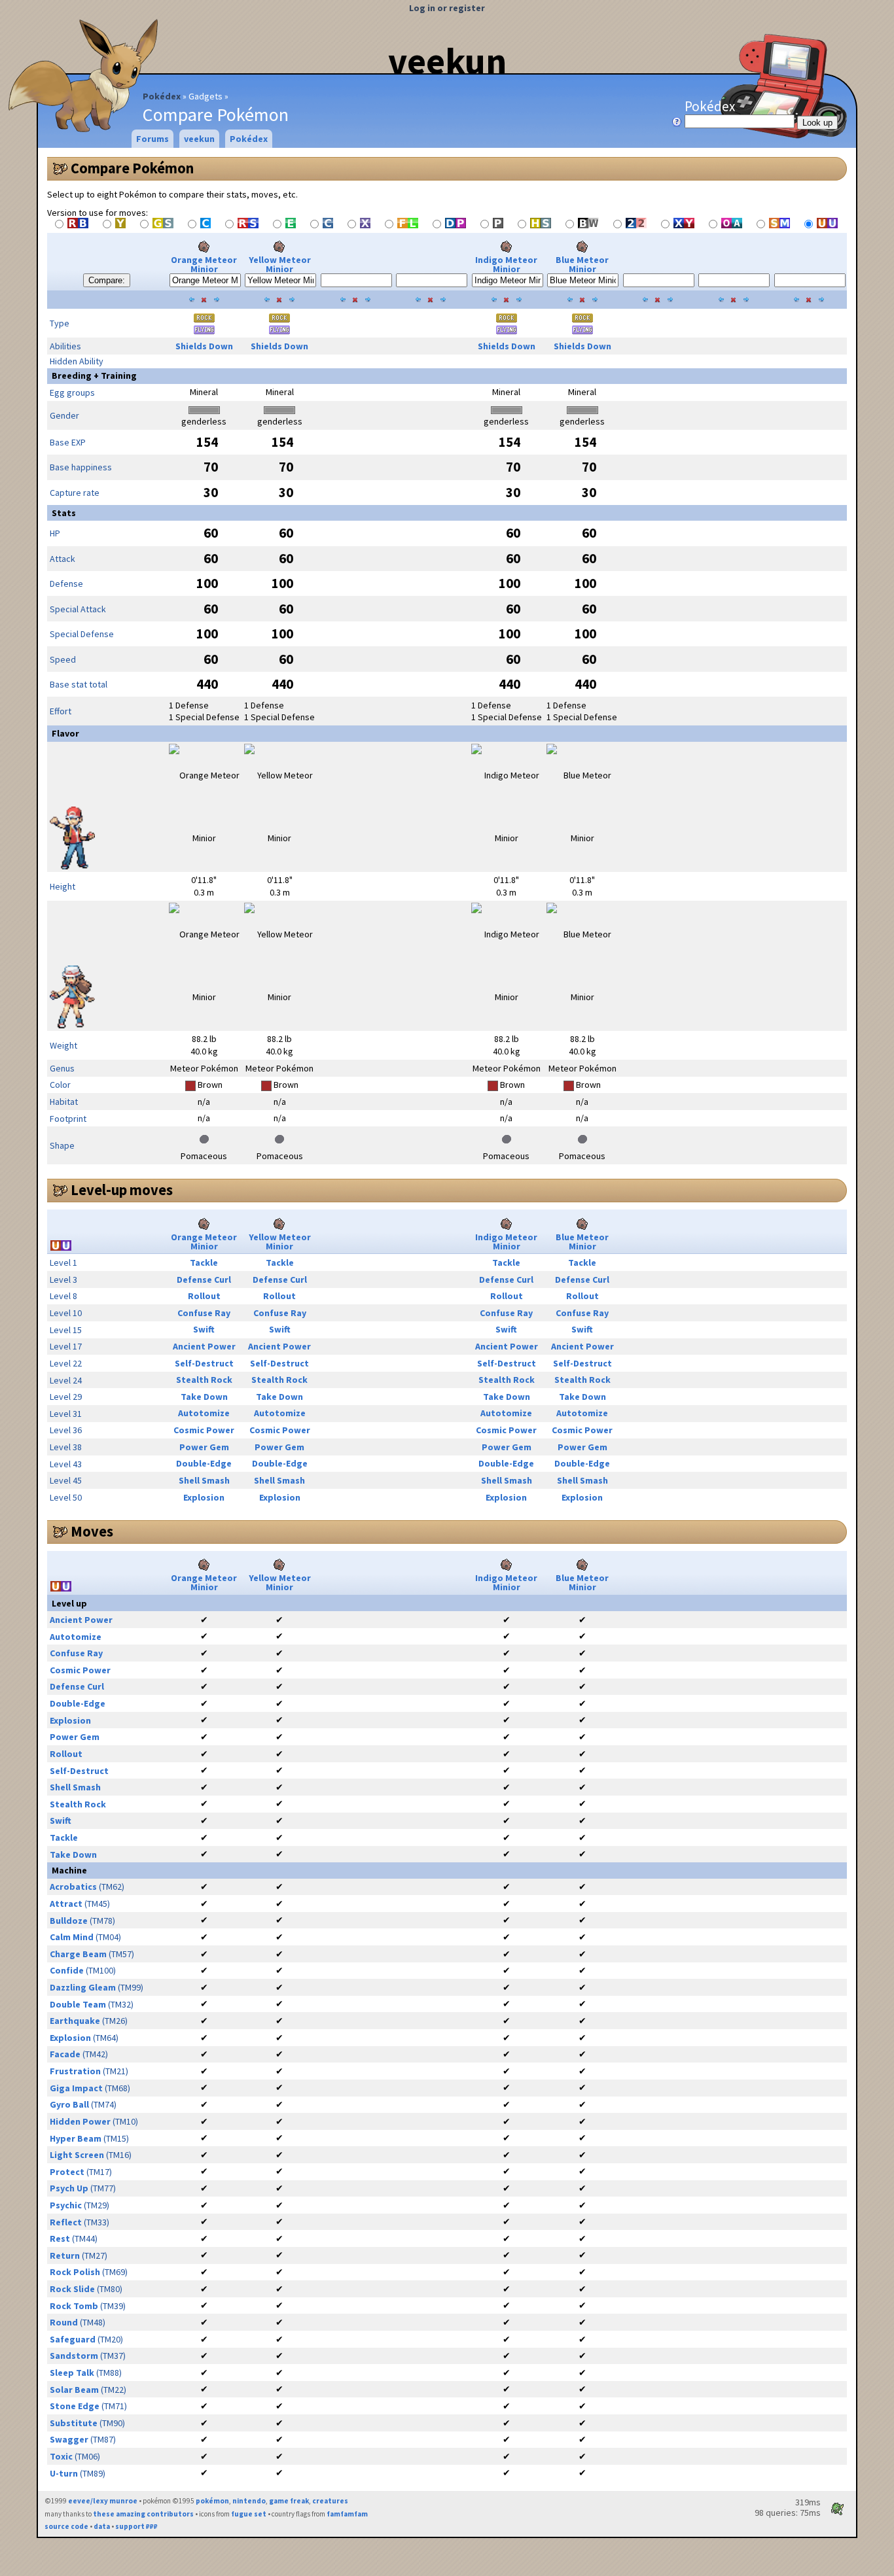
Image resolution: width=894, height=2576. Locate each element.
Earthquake (75, 2021)
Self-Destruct (204, 1363)
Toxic (61, 2456)
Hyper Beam (76, 2138)
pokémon (212, 2501)
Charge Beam (78, 1954)
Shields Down (204, 346)
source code (66, 2526)
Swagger (69, 2439)
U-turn (64, 2473)
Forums (152, 139)
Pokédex (162, 96)
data (102, 2526)
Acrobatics (73, 1887)
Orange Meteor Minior (204, 264)
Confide (67, 1970)
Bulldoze (69, 1921)
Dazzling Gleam (83, 1987)
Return (65, 2255)
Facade (65, 2054)
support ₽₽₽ (136, 2526)
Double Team (78, 2004)
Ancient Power (204, 1346)
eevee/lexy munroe (103, 2501)
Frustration (75, 2071)
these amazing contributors (143, 2514)
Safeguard (73, 2339)
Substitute (74, 2423)
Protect (67, 2172)
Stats (64, 513)
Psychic (66, 2205)
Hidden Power (80, 2121)
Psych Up (69, 2188)
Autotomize (204, 1413)
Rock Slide (72, 2289)
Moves (92, 1531)
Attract (66, 1904)
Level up (69, 1603)
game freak (289, 2501)
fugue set (249, 2514)
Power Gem (204, 1447)
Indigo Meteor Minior (506, 264)
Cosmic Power (204, 1430)
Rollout (204, 1296)
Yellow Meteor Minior (280, 264)
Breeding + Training (94, 375)
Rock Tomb (74, 2306)
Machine (69, 1870)
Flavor (65, 733)
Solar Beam (74, 2390)
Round (64, 2322)
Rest (60, 2238)
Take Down (204, 1397)
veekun (447, 61)
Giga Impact (76, 2088)
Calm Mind (72, 1937)
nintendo (249, 2501)
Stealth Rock (204, 1380)
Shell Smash (204, 1480)
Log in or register (447, 8)
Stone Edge (75, 2406)
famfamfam (347, 2514)
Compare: (107, 280)
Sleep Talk (72, 2373)
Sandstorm (74, 2356)
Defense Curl (204, 1279)
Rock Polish (75, 2272)
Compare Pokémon (132, 168)
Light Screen (77, 2155)
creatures (330, 2501)
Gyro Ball (69, 2104)
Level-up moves (122, 1190)
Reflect (66, 2222)
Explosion (204, 1497)
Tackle (204, 1262)
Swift (204, 1329)
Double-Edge (204, 1463)
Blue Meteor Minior (582, 264)
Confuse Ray (204, 1313)
